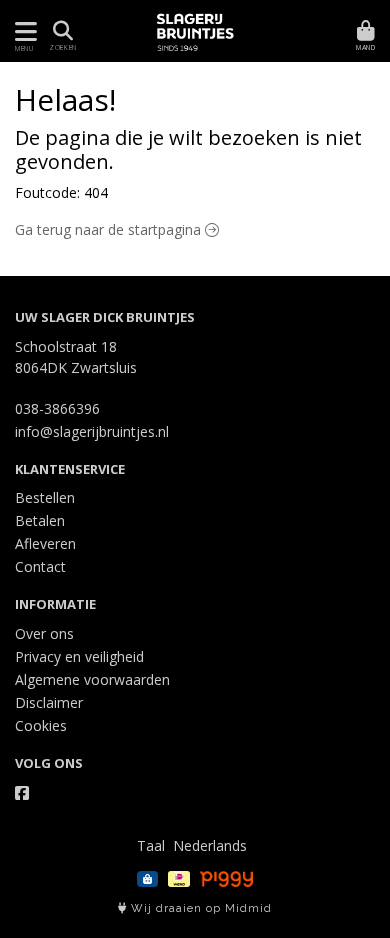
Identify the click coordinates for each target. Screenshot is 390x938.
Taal (151, 845)
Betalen (40, 520)
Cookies (41, 725)
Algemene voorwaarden (92, 679)
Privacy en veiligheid (79, 656)
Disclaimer (49, 702)
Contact (40, 566)
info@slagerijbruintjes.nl (92, 431)
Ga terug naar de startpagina (110, 229)
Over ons (44, 633)
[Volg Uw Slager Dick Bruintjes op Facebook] (22, 793)
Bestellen (45, 497)
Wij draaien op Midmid (199, 908)
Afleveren (45, 543)
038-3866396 (57, 408)
